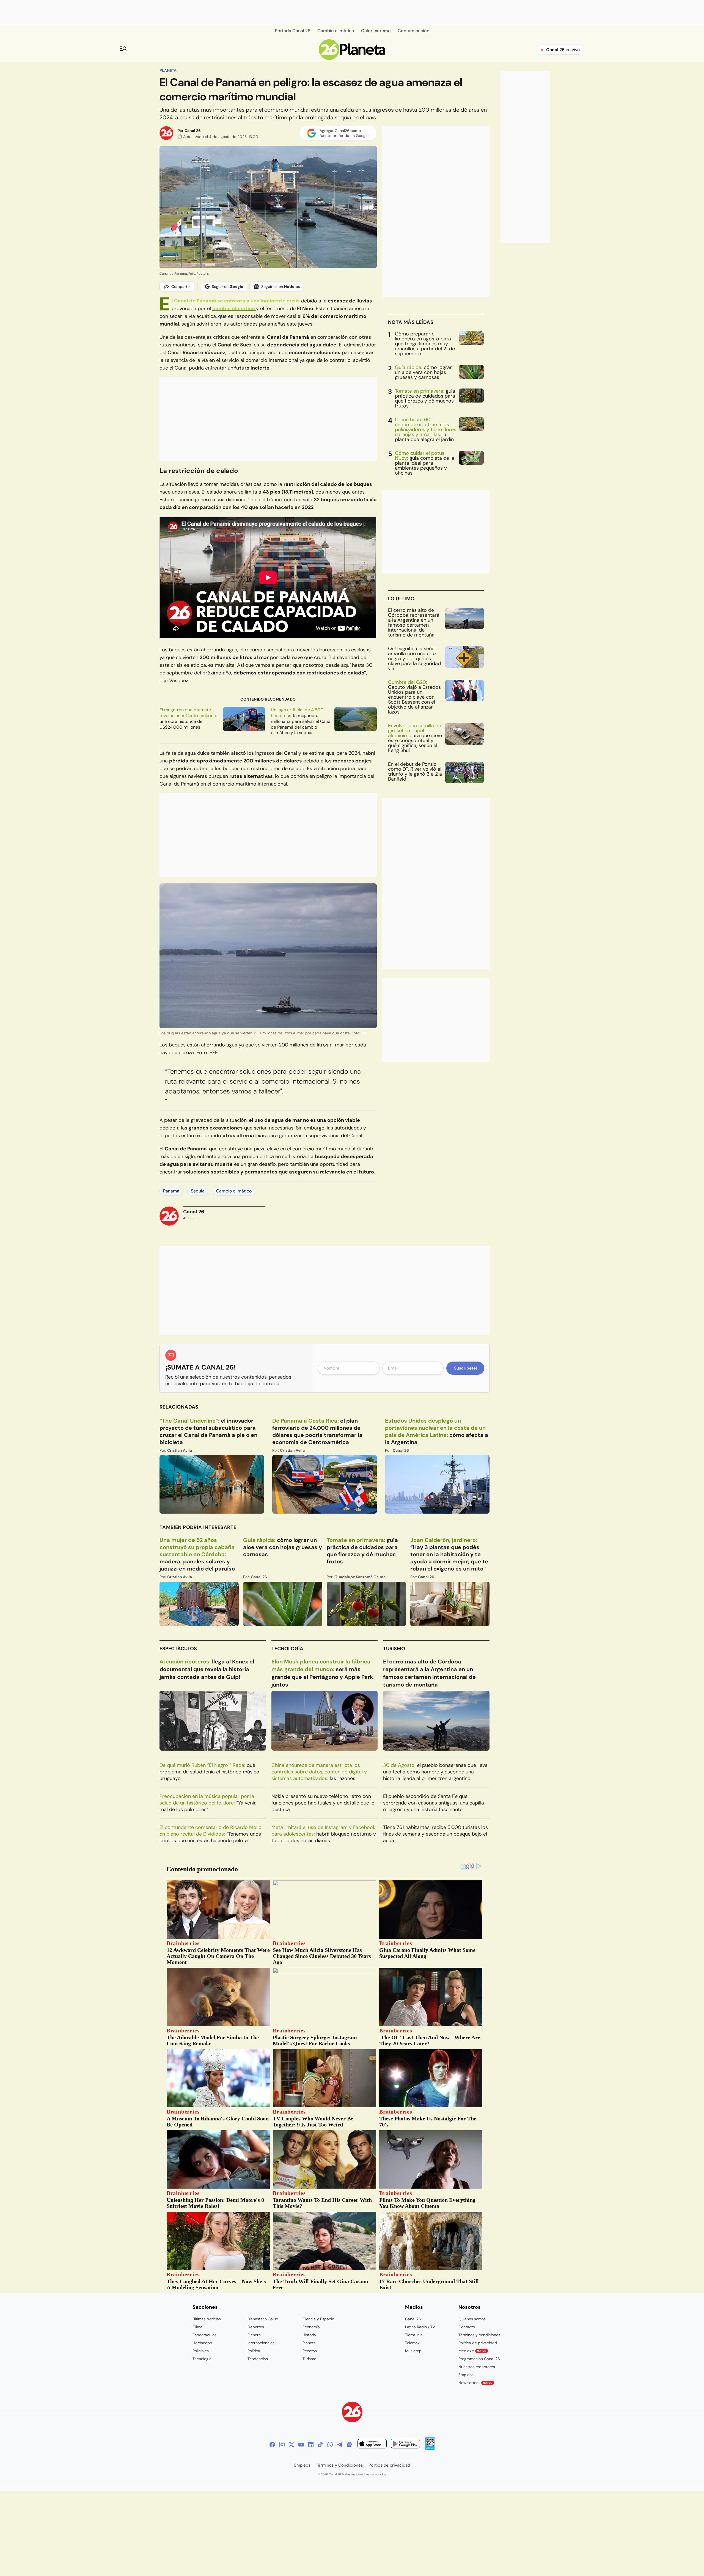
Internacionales (261, 2343)
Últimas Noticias (207, 2319)
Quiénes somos (472, 2319)
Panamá (171, 1191)
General (255, 2335)
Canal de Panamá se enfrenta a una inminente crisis (237, 301)
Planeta (168, 70)
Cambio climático (234, 1191)
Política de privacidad (478, 2343)
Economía (311, 2327)
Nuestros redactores (477, 2367)
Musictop (413, 2351)
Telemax (412, 2343)
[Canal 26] (352, 2413)
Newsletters (475, 2383)
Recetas (310, 2351)
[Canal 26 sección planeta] (352, 58)
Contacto (467, 2327)
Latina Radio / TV (420, 2327)
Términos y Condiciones (339, 2465)
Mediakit (472, 2351)
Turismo (394, 1649)
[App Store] (372, 2444)
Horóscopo (202, 2343)
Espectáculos (178, 1649)
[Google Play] (405, 2444)
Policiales (201, 2351)
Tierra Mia (414, 2335)
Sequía (198, 1191)
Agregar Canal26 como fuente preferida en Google (344, 133)
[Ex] (291, 2445)
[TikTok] (320, 2445)
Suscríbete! (465, 1368)
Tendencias (258, 2359)
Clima (197, 2327)
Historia (309, 2335)
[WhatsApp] (330, 2445)
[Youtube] (301, 2445)
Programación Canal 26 (479, 2359)
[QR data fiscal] (430, 2448)
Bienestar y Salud (263, 2319)
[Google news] (349, 2445)
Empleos (466, 2375)
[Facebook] (272, 2445)
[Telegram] (340, 2445)
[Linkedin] (311, 2445)
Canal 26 (193, 131)
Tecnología (287, 1649)
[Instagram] (282, 2445)
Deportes (256, 2327)
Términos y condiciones (479, 2335)
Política (254, 2351)
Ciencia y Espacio (318, 2319)
